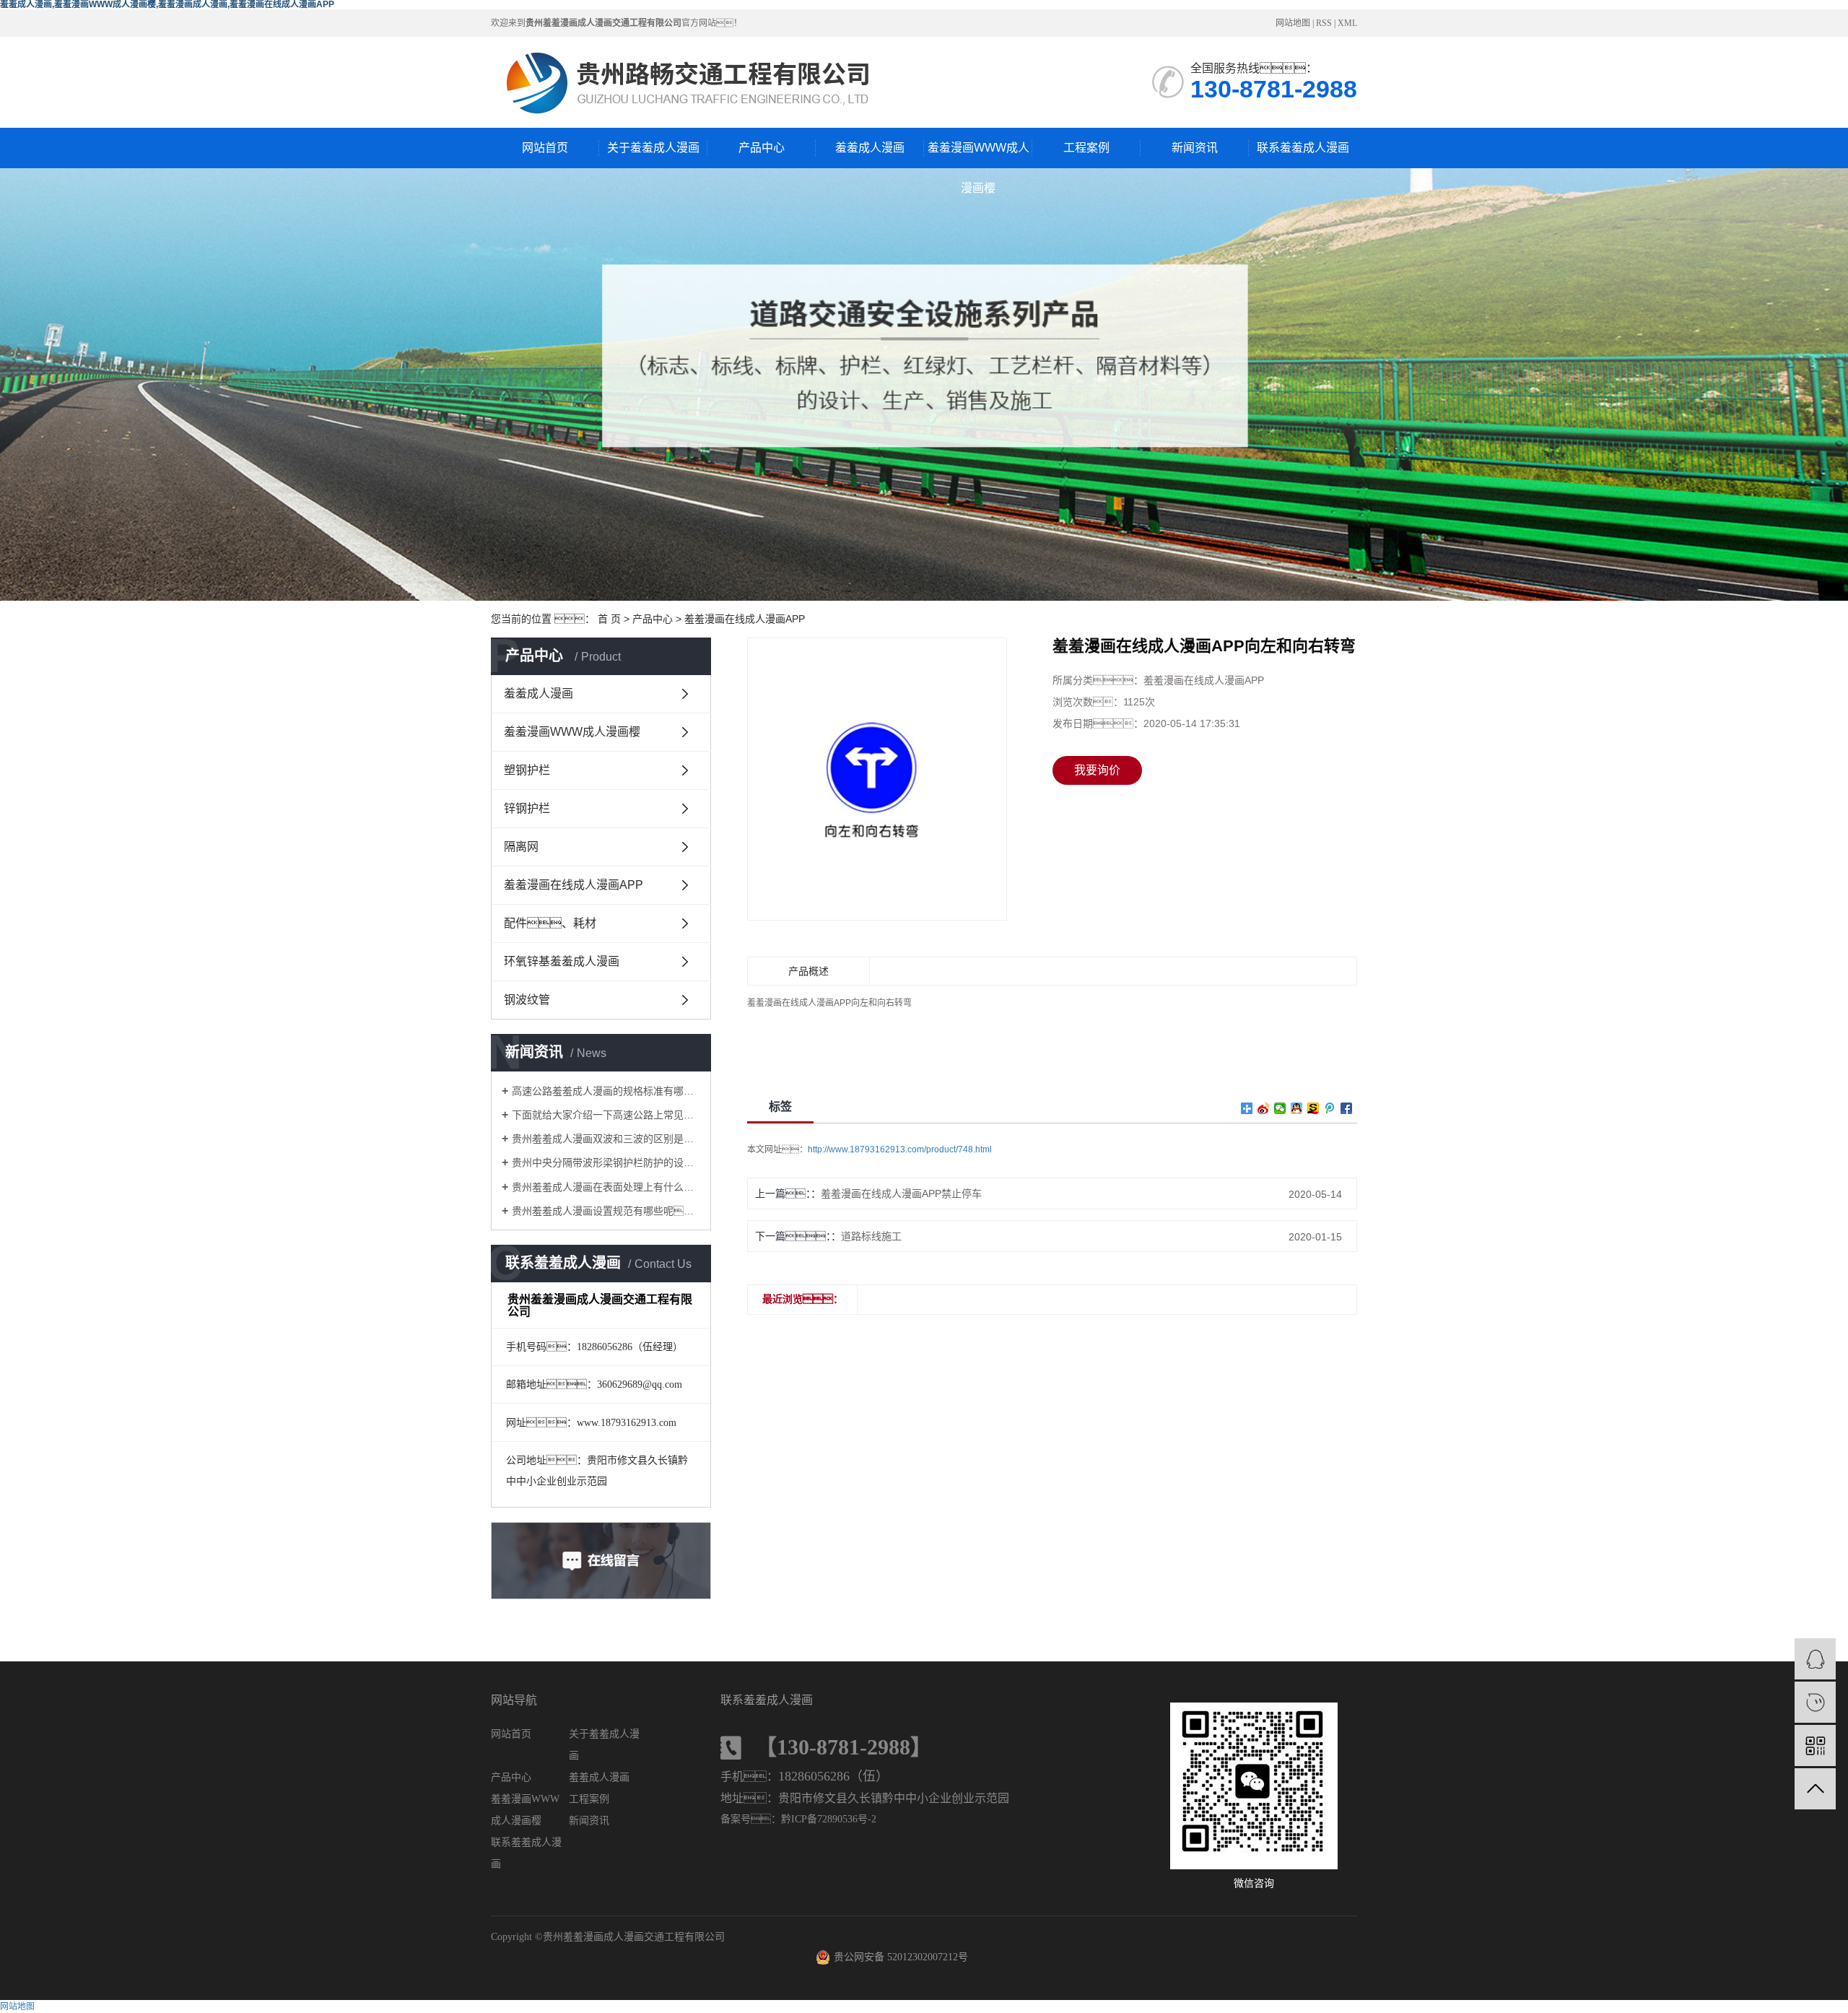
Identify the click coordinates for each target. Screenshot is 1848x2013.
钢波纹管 (527, 1000)
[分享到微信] (1280, 1108)
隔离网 (521, 847)
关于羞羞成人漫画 (653, 148)
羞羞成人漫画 (870, 148)
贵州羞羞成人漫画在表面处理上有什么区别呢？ (606, 1187)
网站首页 (545, 148)
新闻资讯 (1195, 148)
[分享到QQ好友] (1297, 1108)
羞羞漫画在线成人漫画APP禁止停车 (901, 1194)
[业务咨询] (1815, 1659)
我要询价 (1097, 770)
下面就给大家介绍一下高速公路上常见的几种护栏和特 (606, 1115)
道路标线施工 (871, 1236)
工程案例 (1086, 148)
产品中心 (762, 148)
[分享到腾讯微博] (1330, 1108)
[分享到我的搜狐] (1313, 1108)
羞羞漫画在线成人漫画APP (745, 619)
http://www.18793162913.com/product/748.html (900, 1149)
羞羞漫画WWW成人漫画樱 (979, 155)
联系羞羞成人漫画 (1303, 148)
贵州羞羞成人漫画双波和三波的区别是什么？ (606, 1139)
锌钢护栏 (527, 808)
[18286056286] (1815, 1702)
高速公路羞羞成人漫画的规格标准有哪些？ (606, 1091)
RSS (1324, 23)
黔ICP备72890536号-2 (829, 1819)
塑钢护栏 (527, 770)
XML (1347, 23)
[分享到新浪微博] (1264, 1108)
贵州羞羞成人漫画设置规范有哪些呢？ (606, 1211)
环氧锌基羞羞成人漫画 (562, 961)
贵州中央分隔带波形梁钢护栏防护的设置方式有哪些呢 (606, 1162)
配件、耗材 (550, 923)
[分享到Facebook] (1347, 1108)
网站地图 (1293, 23)
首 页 (609, 619)
